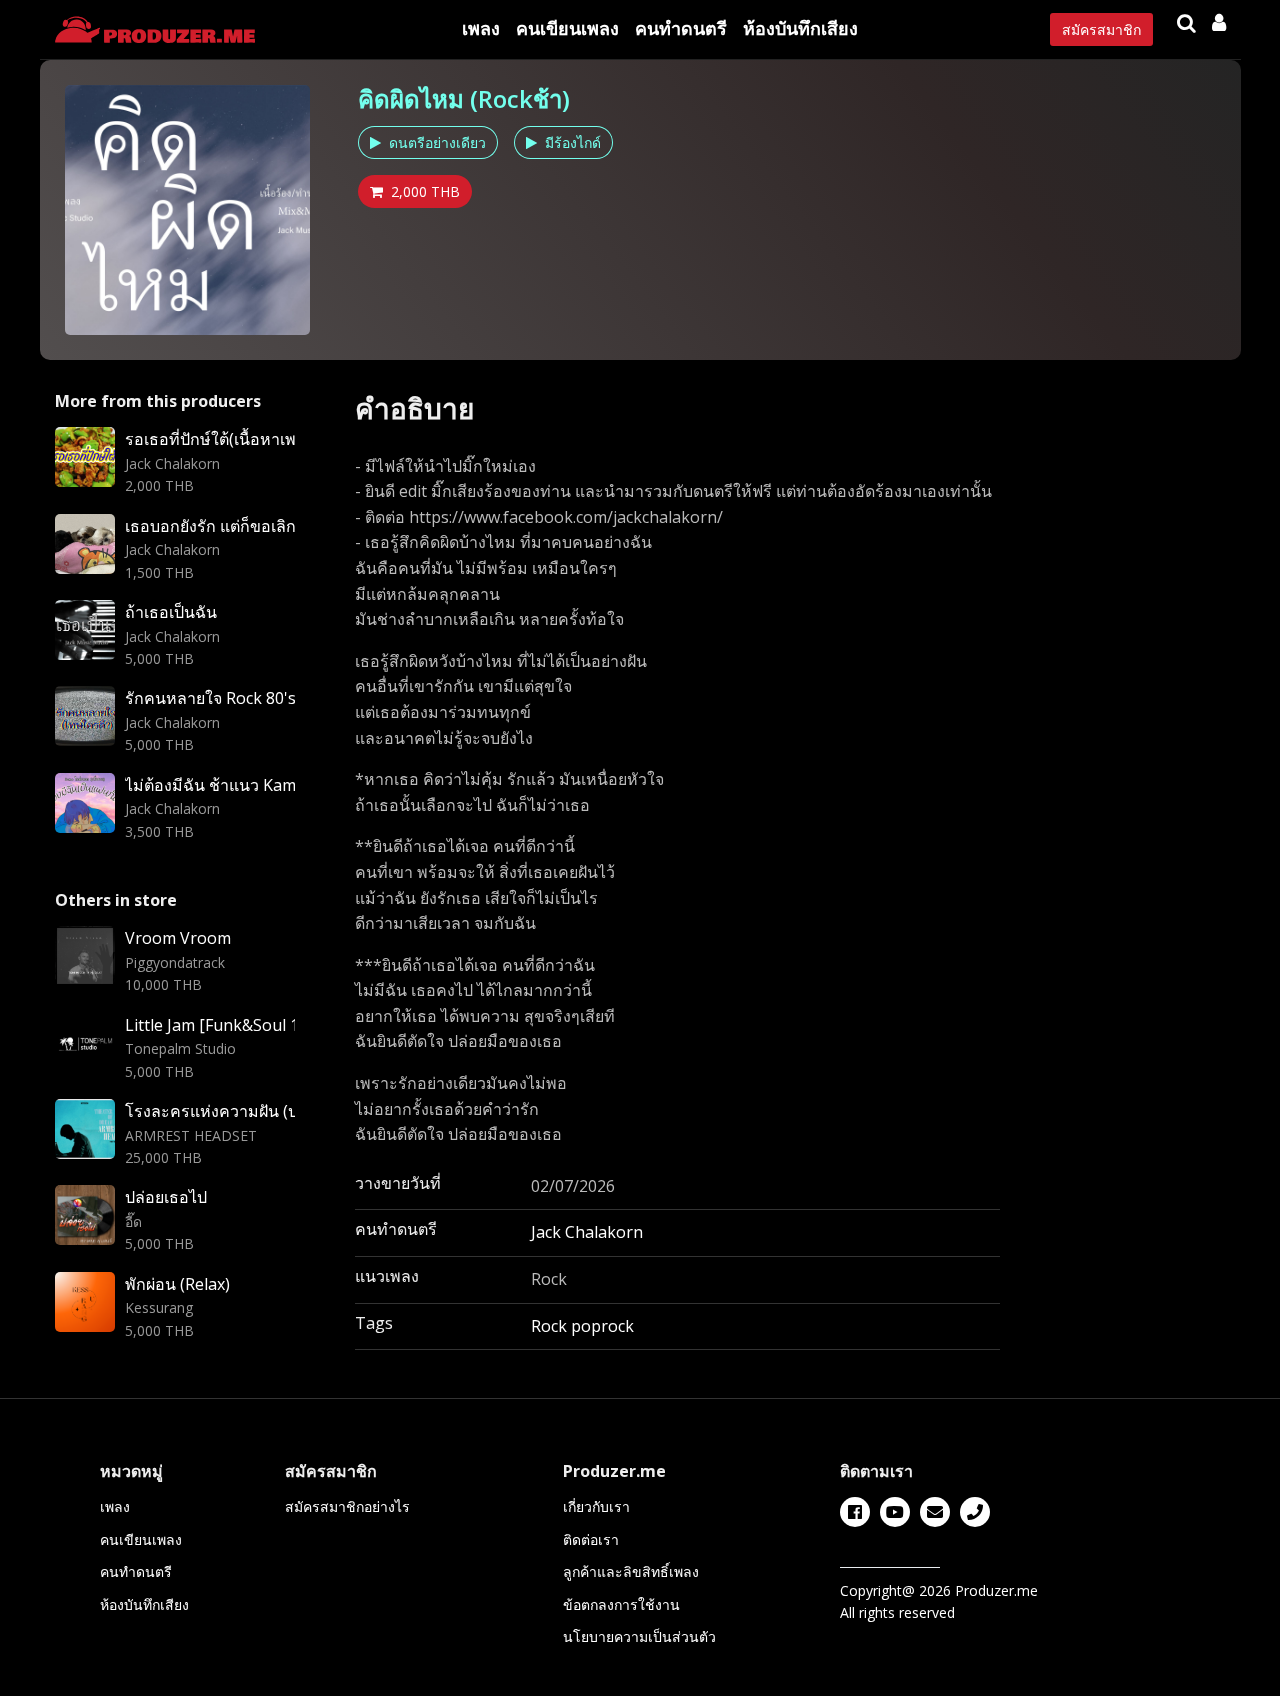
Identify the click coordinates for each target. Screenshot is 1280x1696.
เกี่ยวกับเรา (596, 1506)
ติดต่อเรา (591, 1539)
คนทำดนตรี (681, 28)
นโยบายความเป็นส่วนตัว (639, 1636)
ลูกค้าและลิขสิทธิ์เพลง (631, 1571)
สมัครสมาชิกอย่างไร (347, 1506)
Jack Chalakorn (587, 1232)
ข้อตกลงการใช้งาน (621, 1604)
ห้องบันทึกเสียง (800, 28)
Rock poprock (582, 1326)
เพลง (481, 28)
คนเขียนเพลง (567, 28)
